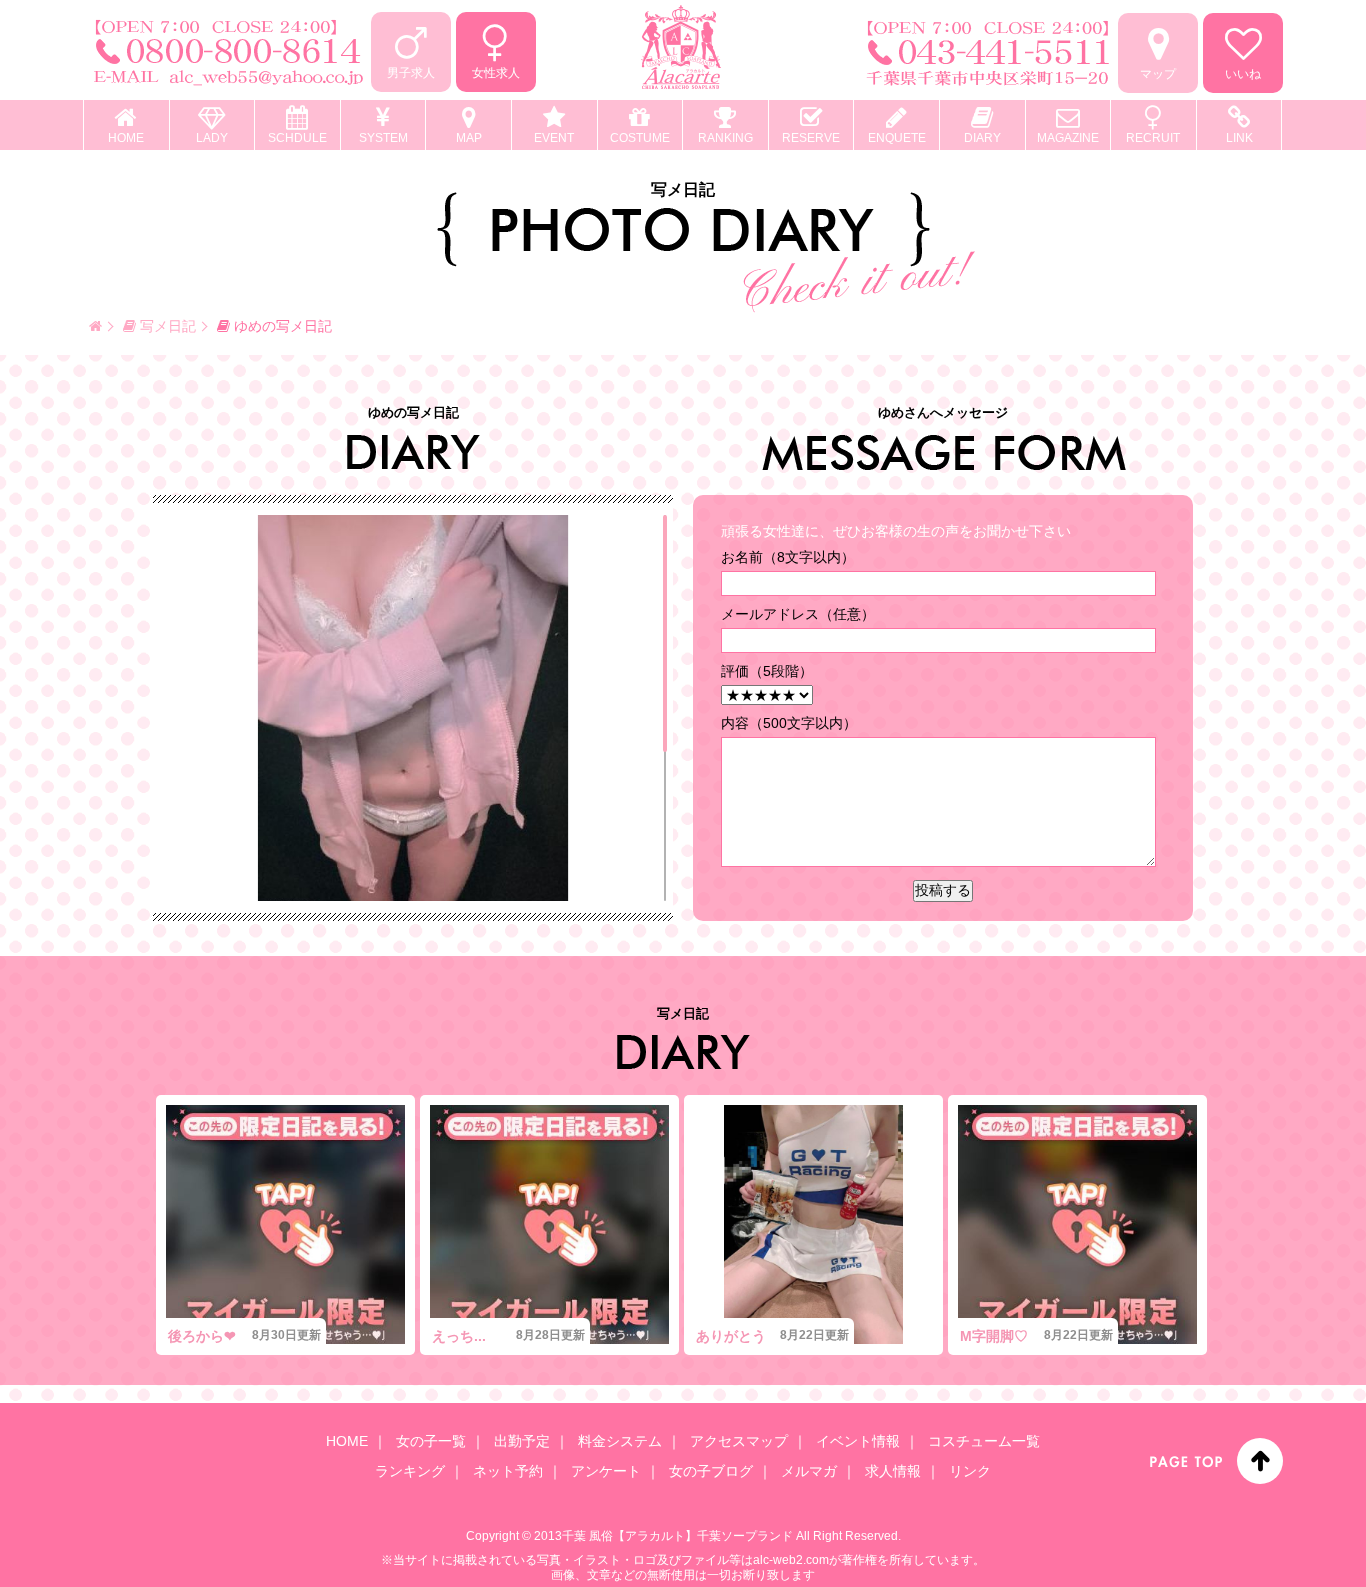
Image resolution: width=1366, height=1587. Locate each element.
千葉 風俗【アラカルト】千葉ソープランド (677, 1536)
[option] (285, 1225)
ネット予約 (508, 1471)
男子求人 (411, 73)
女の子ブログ (711, 1471)
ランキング (410, 1471)
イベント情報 (858, 1441)
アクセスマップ (739, 1441)
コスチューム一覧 (984, 1441)
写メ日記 (166, 326)
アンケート (606, 1471)
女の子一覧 (431, 1441)
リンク (970, 1471)
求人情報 (893, 1471)
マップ (1158, 74)
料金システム (620, 1441)
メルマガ (809, 1471)
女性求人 (496, 73)
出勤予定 (522, 1441)
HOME (347, 1441)
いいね (1243, 74)
